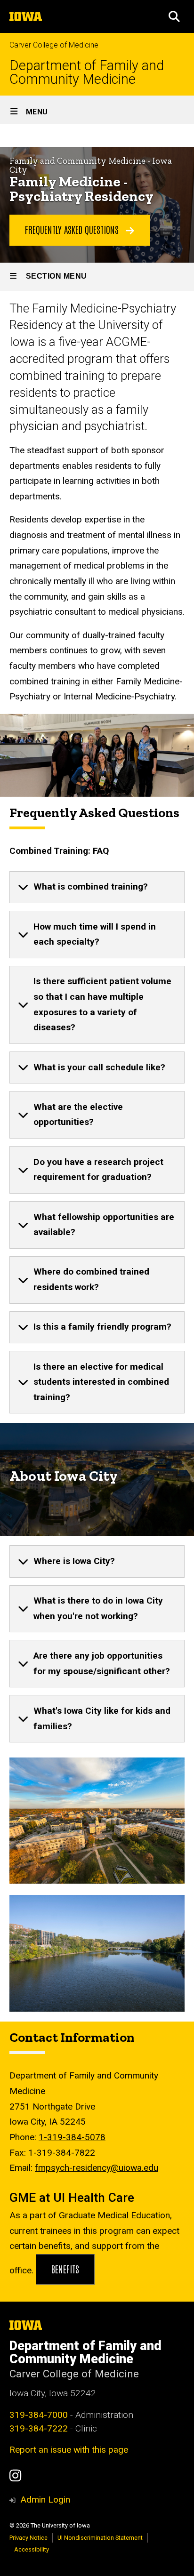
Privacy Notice (28, 2538)
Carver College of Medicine (54, 45)
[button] (174, 16)
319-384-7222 (39, 2428)
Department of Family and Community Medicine (87, 72)
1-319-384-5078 (72, 2137)
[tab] (97, 887)
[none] (97, 887)
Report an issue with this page (69, 2450)
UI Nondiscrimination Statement (100, 2538)
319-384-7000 (39, 2415)
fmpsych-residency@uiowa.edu (97, 2168)
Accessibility (32, 2549)
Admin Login (45, 2500)
